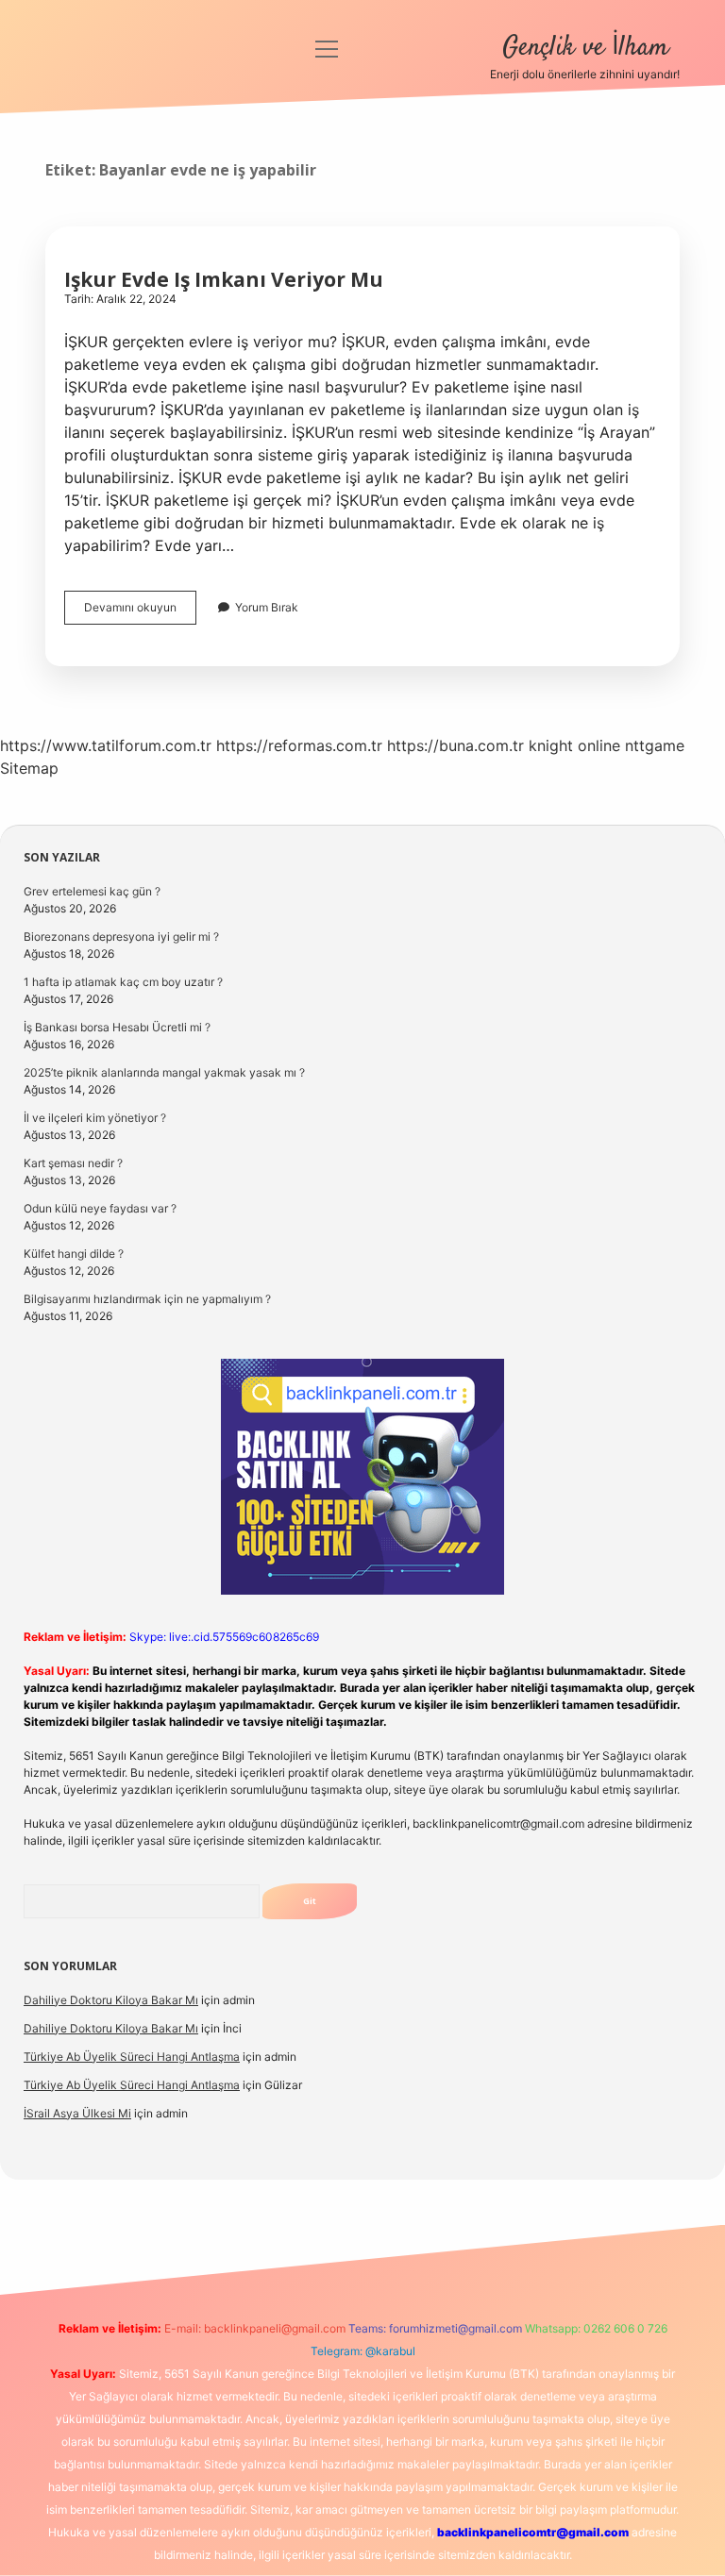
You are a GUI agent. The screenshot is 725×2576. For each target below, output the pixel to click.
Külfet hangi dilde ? (74, 1254)
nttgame (655, 745)
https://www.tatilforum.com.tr (106, 745)
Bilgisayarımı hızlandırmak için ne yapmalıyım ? (147, 1299)
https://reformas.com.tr (299, 745)
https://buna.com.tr (455, 745)
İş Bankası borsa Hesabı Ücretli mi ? (117, 1027)
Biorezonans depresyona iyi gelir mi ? (121, 937)
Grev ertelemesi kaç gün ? (92, 891)
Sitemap (29, 768)
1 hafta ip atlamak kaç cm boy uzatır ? (123, 982)
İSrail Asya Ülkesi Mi (77, 2113)
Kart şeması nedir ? (73, 1163)
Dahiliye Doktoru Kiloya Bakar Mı (111, 2000)
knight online (574, 745)
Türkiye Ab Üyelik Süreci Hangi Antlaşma (132, 2057)
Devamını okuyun (140, 612)
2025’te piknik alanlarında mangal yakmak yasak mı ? (164, 1072)
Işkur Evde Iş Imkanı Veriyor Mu (224, 279)
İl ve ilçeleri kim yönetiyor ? (95, 1118)
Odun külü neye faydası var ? (100, 1208)
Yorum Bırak (267, 607)
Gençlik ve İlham (585, 48)
